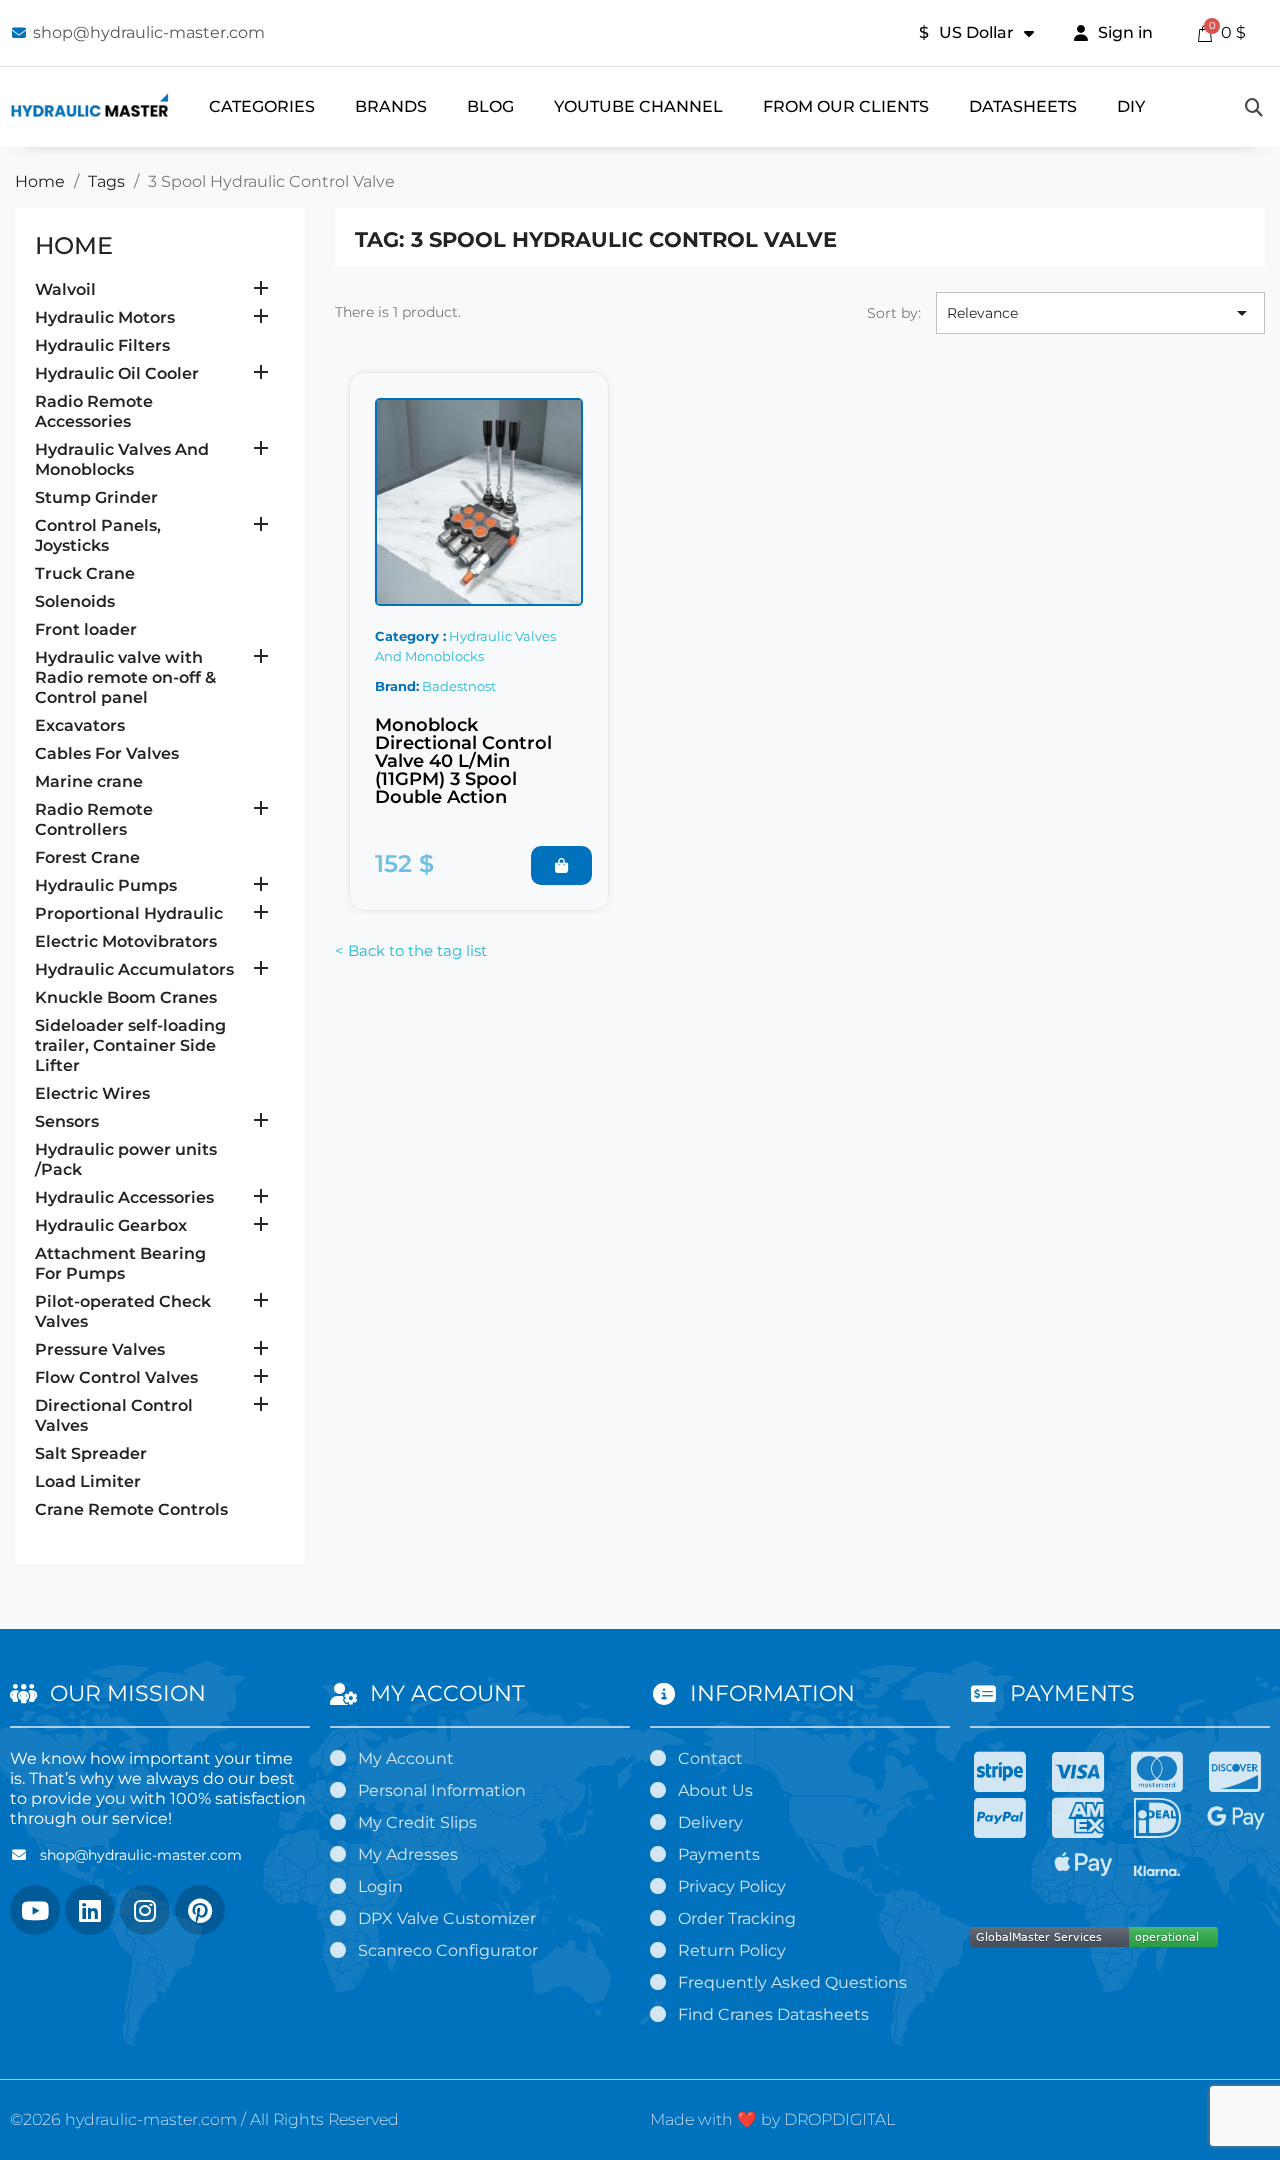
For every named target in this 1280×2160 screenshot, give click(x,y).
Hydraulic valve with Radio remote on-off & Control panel (125, 677)
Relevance (1100, 313)
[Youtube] (35, 1910)
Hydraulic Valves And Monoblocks (122, 459)
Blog (490, 106)
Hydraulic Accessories (124, 1197)
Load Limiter (88, 1481)
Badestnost (459, 686)
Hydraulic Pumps (106, 885)
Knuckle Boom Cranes (126, 997)
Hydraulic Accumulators (134, 969)
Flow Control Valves (116, 1377)
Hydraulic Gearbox (111, 1225)
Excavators (80, 725)
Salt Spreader (91, 1453)
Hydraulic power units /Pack (126, 1159)
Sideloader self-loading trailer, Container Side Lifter (130, 1045)
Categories (262, 106)
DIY (1131, 106)
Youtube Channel (638, 106)
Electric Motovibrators (126, 941)
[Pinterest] (200, 1910)
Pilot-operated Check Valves (123, 1311)
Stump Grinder (96, 497)
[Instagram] (145, 1910)
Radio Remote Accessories (94, 411)
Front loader (86, 629)
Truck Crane (85, 573)
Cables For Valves (107, 753)
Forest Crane (87, 857)
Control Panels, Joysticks (98, 535)
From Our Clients (846, 106)
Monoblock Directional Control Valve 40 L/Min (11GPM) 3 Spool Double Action (463, 761)
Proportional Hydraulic (129, 913)
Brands (391, 106)
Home (74, 245)
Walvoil (65, 289)
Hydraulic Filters (102, 345)
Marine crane (89, 781)
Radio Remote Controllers (94, 819)
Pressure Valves (100, 1349)
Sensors (67, 1121)
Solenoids (75, 601)
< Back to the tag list (411, 950)
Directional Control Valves (114, 1415)
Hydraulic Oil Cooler (117, 373)
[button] (561, 865)
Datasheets (1023, 106)
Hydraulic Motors (105, 317)
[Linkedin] (90, 1910)
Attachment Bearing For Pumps (120, 1263)
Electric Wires (92, 1093)
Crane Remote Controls (131, 1509)
